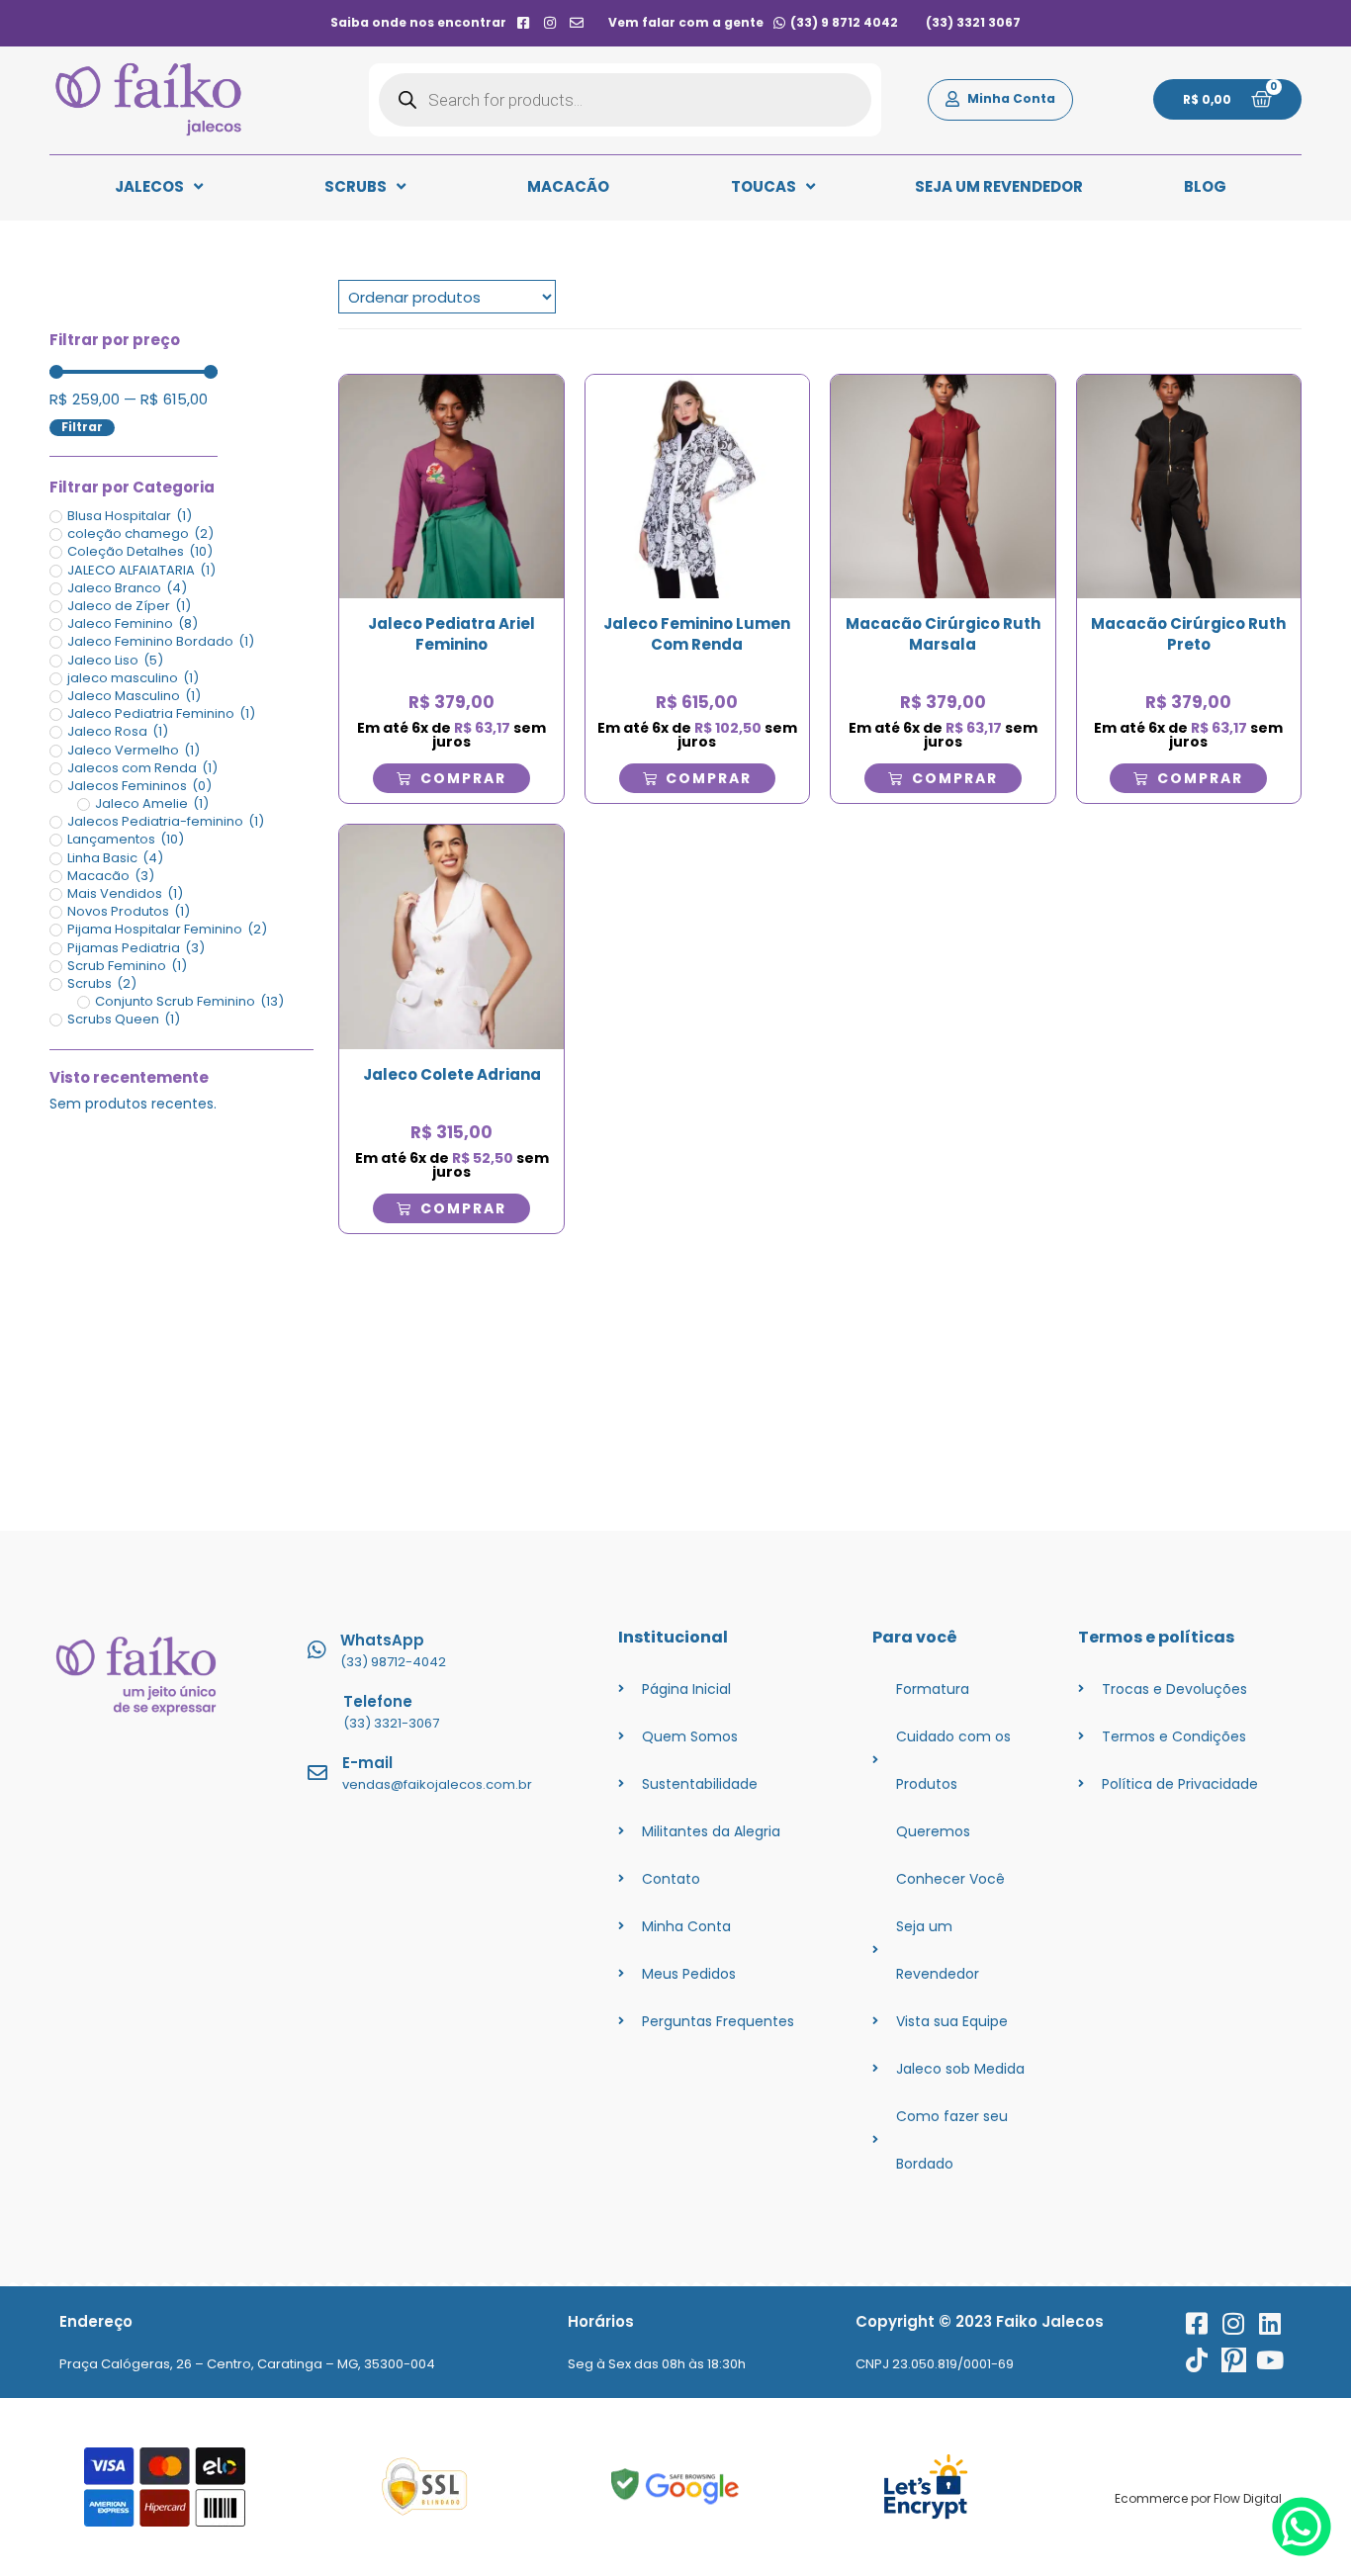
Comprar (463, 778)
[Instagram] (1234, 2323)
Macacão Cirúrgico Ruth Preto (1188, 634)
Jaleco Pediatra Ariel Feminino (451, 634)
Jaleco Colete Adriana (452, 1074)
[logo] (148, 100)
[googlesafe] (675, 2487)
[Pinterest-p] (1234, 2360)
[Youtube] (1270, 2360)
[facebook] (523, 23)
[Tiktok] (1197, 2360)
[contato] (577, 23)
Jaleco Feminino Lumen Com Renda (697, 634)
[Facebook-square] (1197, 2323)
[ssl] (425, 2487)
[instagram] (550, 23)
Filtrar (82, 427)
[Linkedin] (1270, 2323)
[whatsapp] (1302, 2551)
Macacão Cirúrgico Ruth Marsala (943, 634)
